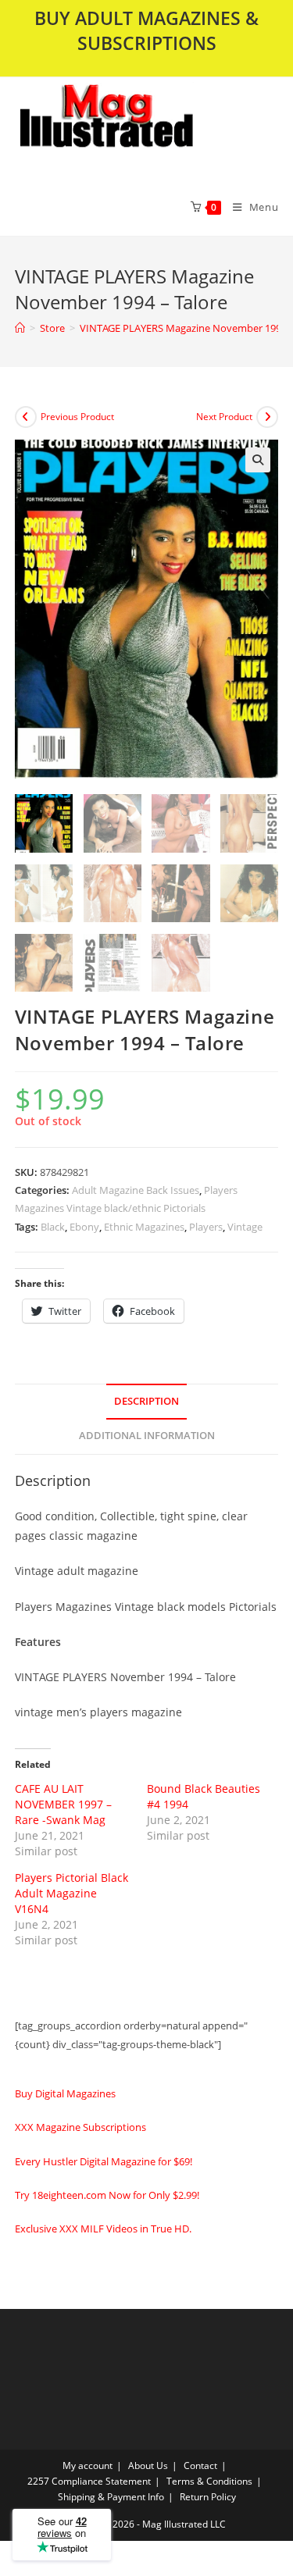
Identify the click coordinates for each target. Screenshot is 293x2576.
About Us (148, 2466)
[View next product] (267, 417)
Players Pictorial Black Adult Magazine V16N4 (71, 1893)
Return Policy (208, 2497)
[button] (146, 127)
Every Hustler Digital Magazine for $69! (104, 2161)
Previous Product (77, 417)
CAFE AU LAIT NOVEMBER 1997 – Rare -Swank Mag (63, 1804)
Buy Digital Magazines (65, 2093)
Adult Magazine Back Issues (136, 1190)
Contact (200, 2466)
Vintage (245, 1227)
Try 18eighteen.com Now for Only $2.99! (107, 2195)
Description (146, 1401)
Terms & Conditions (209, 2481)
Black (53, 1227)
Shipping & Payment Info (111, 2497)
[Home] (20, 328)
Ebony (84, 1227)
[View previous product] (26, 417)
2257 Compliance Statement (89, 2481)
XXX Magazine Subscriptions (80, 2127)
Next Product (224, 417)
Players (206, 1227)
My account (88, 2466)
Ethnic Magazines (144, 1227)
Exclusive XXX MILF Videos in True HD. (103, 2229)
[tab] (147, 1402)
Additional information (147, 1436)
